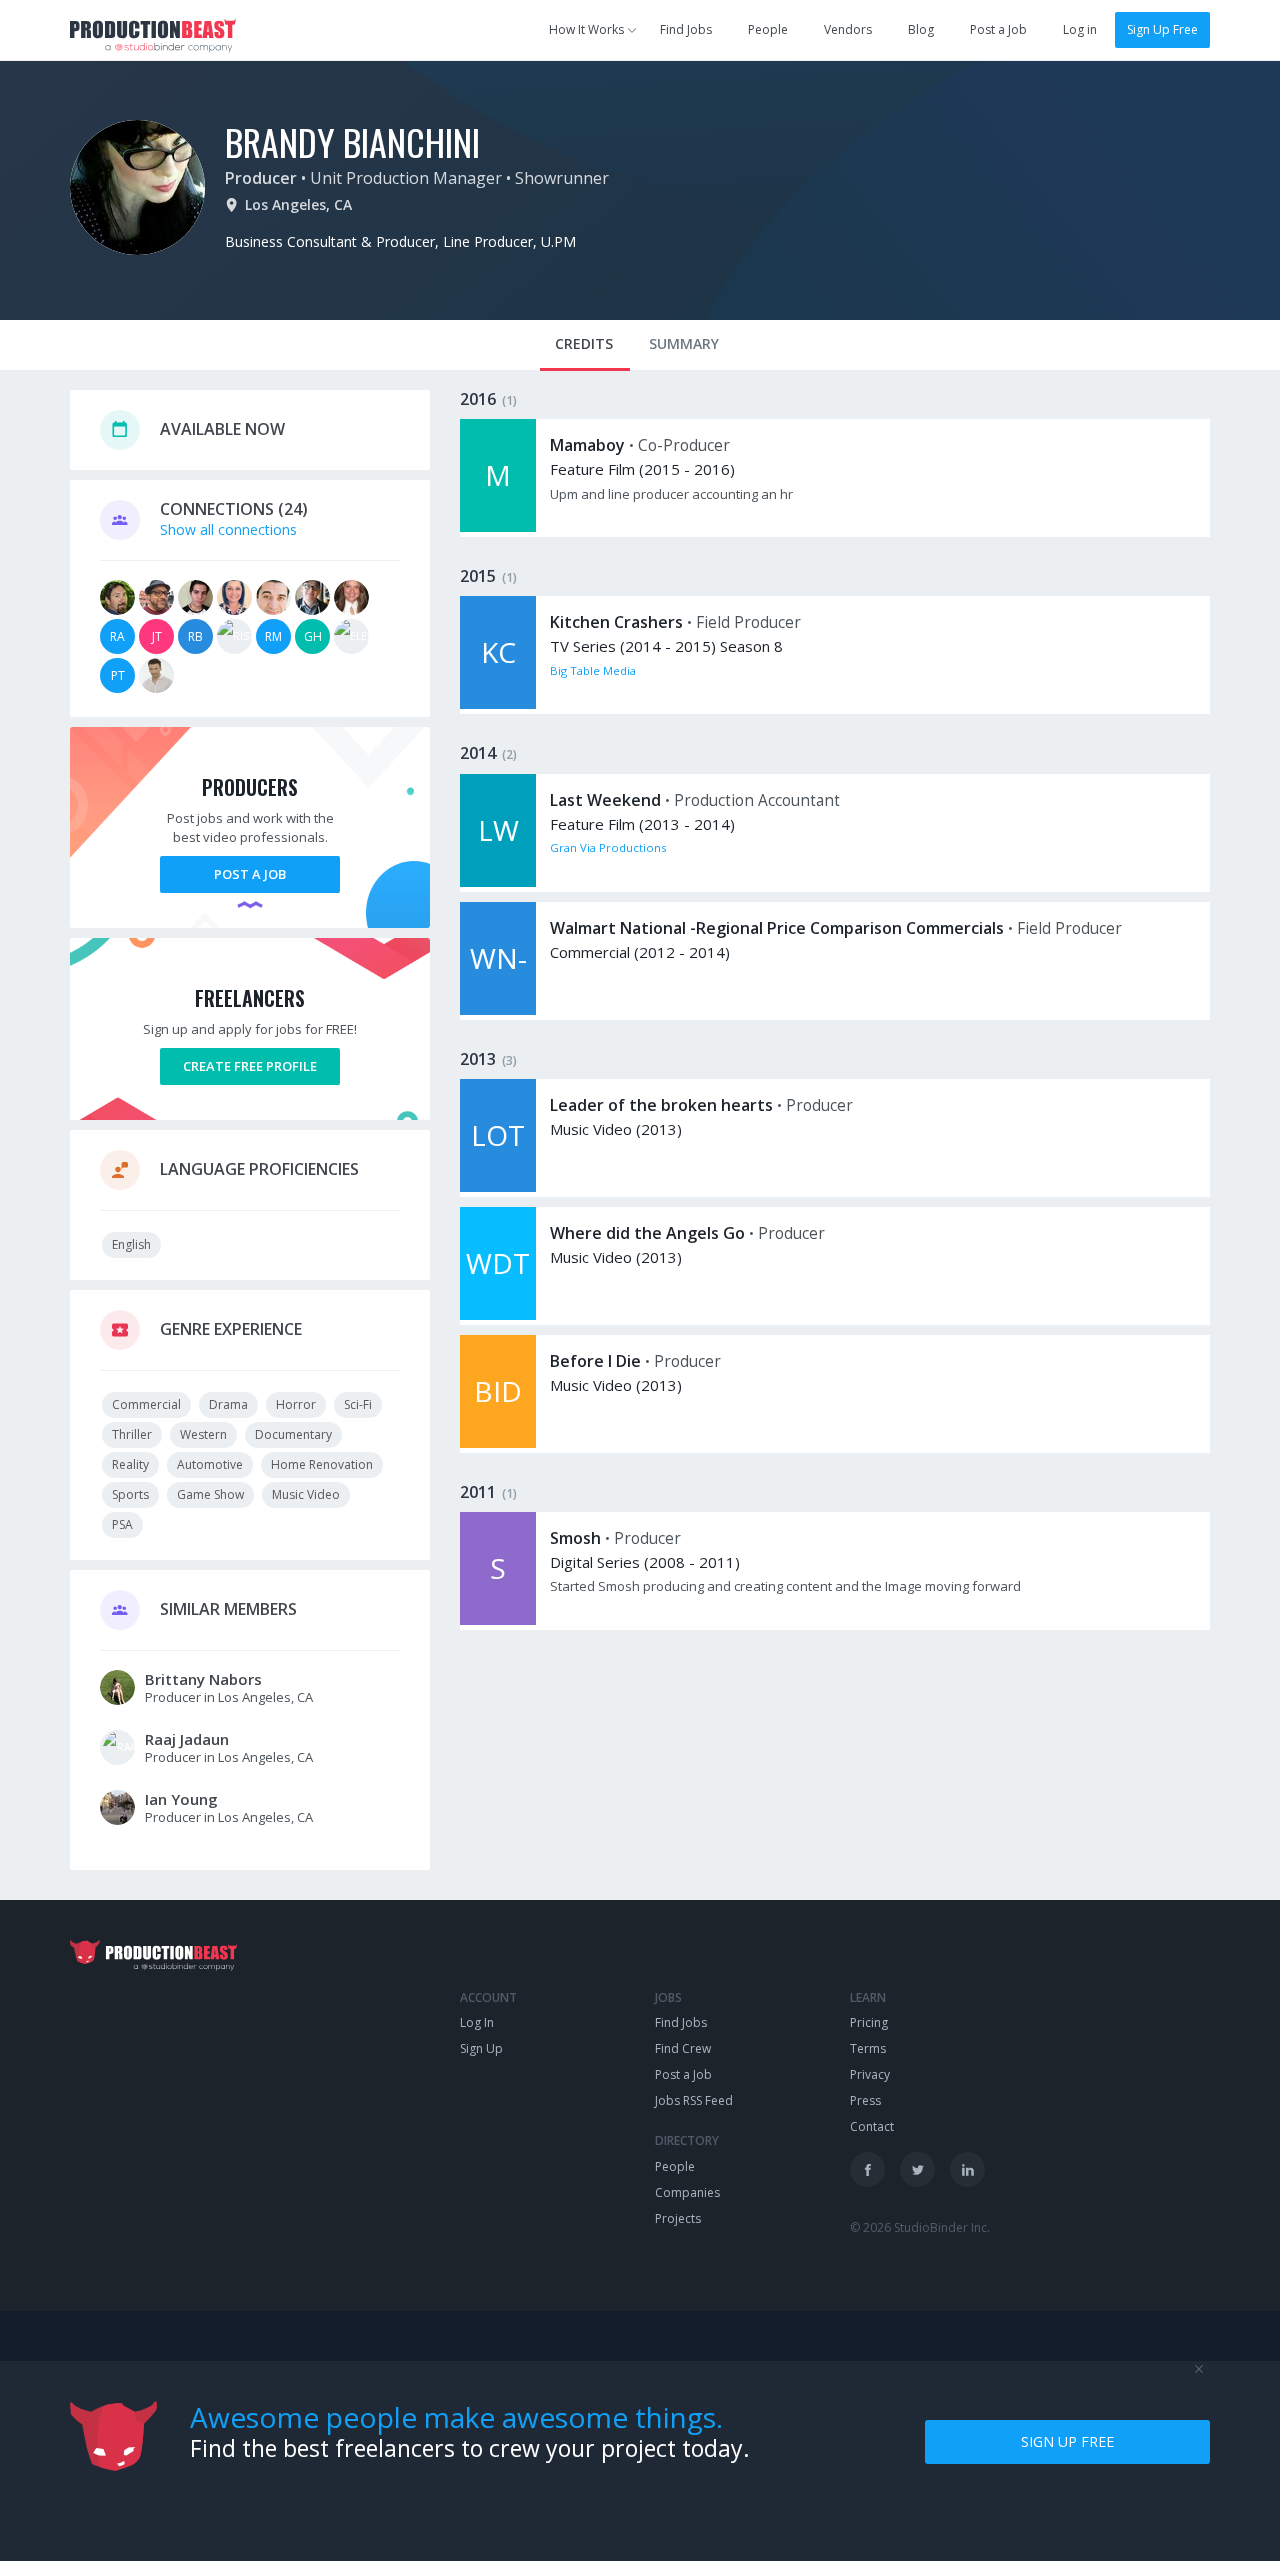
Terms (868, 2048)
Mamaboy (587, 445)
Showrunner (562, 178)
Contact (872, 2126)
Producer (261, 178)
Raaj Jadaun (187, 1739)
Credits (584, 343)
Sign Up (481, 2048)
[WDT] (498, 1314)
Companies (687, 2192)
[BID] (498, 1442)
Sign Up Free (1162, 29)
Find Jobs (686, 29)
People (768, 29)
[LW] (498, 881)
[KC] (498, 703)
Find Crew (683, 2048)
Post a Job (998, 29)
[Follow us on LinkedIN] (967, 2169)
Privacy (870, 2074)
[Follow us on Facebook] (867, 2169)
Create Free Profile (250, 1066)
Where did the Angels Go (647, 1233)
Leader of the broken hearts (661, 1105)
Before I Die (595, 1361)
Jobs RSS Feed (694, 2100)
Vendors (848, 29)
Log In (477, 2022)
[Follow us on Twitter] (917, 2169)
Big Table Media (593, 670)
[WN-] (498, 1009)
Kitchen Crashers (616, 622)
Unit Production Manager (406, 178)
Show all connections (228, 529)
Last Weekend (605, 800)
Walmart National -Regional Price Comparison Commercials (777, 928)
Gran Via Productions (608, 847)
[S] (498, 1619)
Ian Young (181, 1799)
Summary (684, 343)
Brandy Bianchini (352, 141)
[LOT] (498, 1186)
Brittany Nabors (203, 1679)
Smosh (575, 1538)
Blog (921, 29)
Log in (1080, 29)
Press (865, 2100)
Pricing (869, 2022)
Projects (678, 2218)
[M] (498, 526)
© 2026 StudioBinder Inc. (920, 2227)
